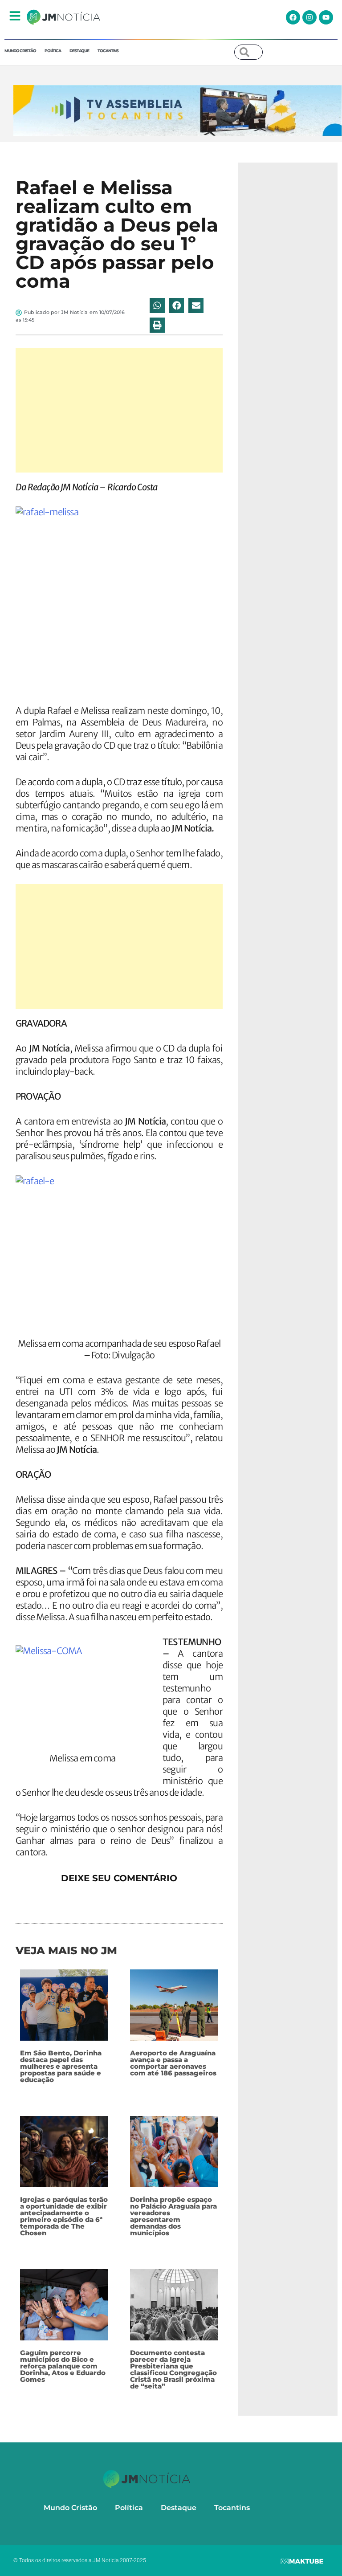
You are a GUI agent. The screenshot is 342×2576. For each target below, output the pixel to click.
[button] (157, 306)
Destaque (79, 51)
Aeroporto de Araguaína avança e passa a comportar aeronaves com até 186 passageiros (173, 2063)
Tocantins (108, 51)
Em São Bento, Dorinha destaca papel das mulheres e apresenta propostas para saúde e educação (61, 2066)
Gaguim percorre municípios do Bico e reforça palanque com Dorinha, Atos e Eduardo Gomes (63, 2366)
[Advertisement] (119, 410)
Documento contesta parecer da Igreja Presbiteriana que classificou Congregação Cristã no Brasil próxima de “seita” (173, 2369)
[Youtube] (326, 17)
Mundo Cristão (20, 51)
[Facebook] (293, 17)
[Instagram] (309, 17)
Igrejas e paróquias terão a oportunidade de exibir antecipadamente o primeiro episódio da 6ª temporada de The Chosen (64, 2216)
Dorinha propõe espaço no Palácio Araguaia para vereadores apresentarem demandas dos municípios (173, 2216)
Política (53, 51)
